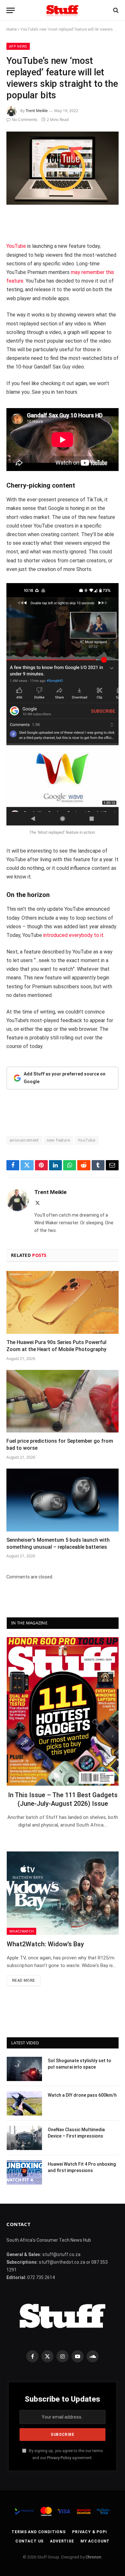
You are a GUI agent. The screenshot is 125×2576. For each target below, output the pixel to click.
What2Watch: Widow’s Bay (45, 1944)
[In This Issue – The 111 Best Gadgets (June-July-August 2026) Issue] (63, 1711)
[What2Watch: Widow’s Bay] (63, 1893)
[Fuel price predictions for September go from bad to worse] (63, 1401)
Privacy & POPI (90, 2532)
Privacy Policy (59, 2458)
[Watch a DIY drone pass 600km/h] (24, 2103)
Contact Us (29, 2541)
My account (95, 2541)
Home (12, 29)
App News (18, 46)
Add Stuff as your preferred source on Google (65, 1078)
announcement (24, 1140)
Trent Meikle (37, 111)
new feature (58, 1140)
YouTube (16, 246)
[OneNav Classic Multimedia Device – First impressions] (24, 2138)
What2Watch (21, 1931)
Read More (24, 1980)
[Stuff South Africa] (62, 10)
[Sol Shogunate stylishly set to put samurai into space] (24, 2069)
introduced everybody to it (73, 935)
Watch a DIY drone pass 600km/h (82, 2095)
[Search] (115, 10)
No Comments (25, 120)
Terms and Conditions (39, 2532)
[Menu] (11, 10)
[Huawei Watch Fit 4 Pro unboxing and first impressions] (24, 2172)
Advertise (62, 2541)
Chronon (93, 2557)
